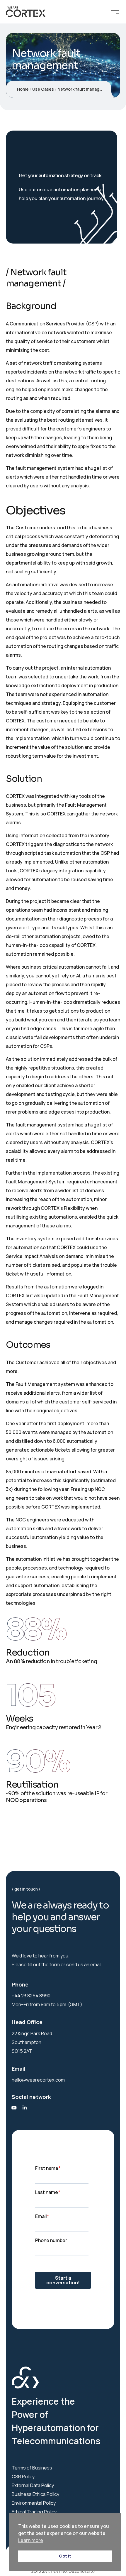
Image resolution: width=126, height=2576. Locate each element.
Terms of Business (32, 2468)
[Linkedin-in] (25, 2108)
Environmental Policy (34, 2503)
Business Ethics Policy (35, 2494)
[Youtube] (14, 2108)
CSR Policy (23, 2477)
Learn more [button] (31, 2540)
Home (23, 89)
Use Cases (43, 89)
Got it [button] (65, 2556)
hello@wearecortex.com (38, 2080)
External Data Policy (33, 2485)
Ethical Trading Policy (34, 2512)
